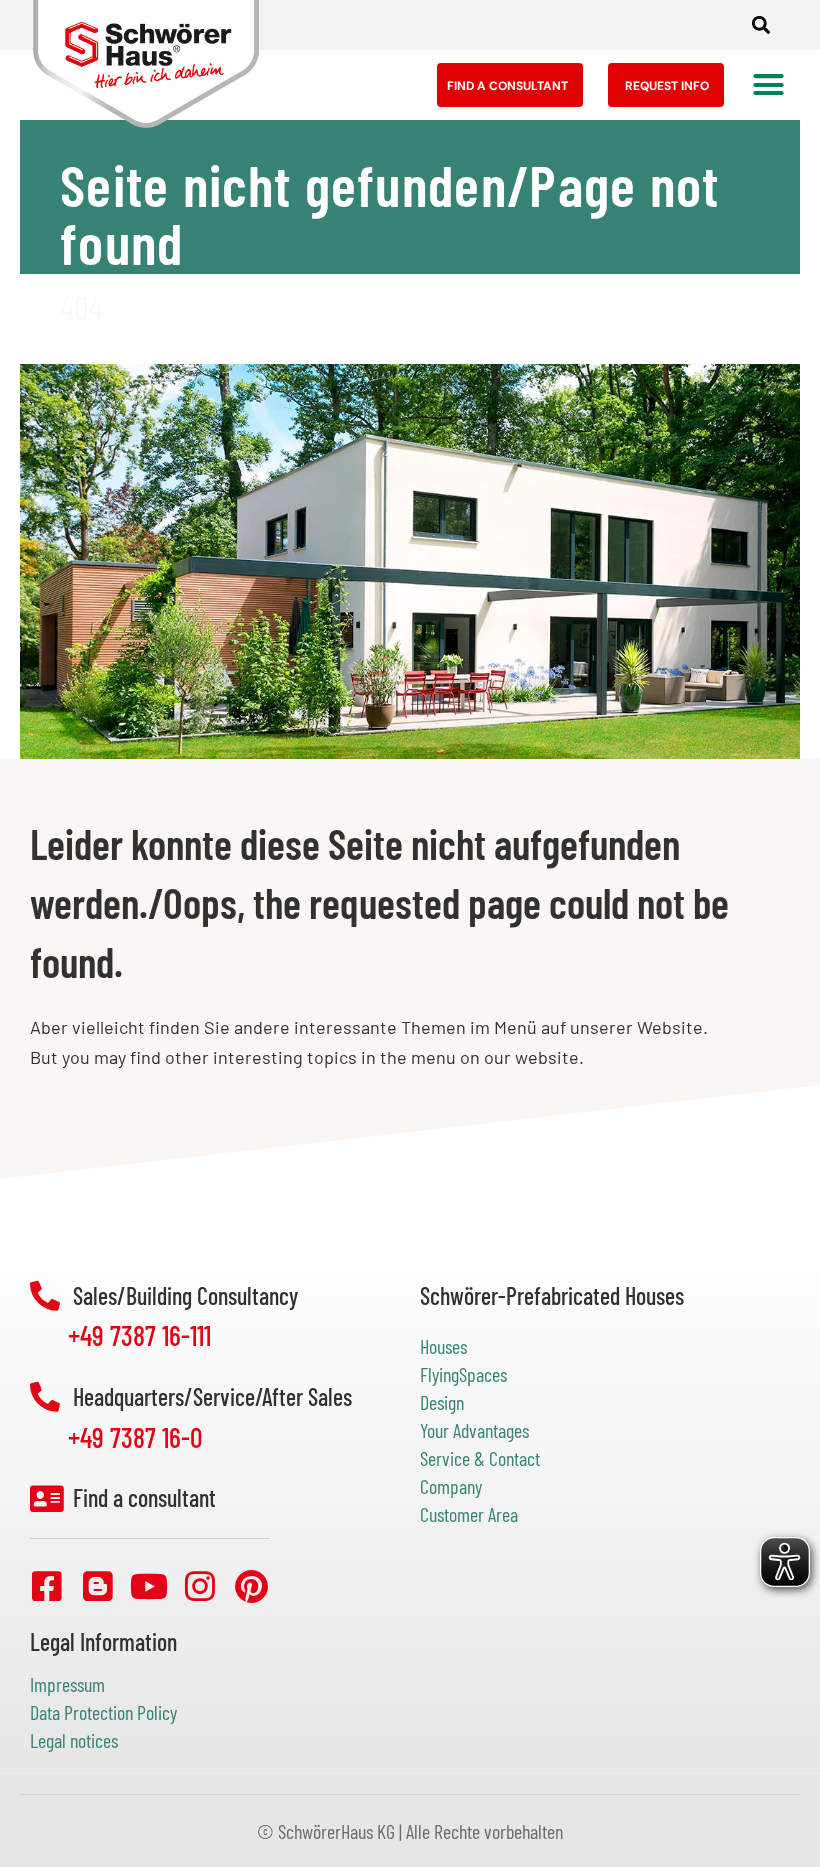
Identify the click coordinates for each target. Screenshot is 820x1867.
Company (451, 1486)
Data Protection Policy (103, 1712)
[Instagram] (200, 1586)
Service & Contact (480, 1458)
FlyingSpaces (463, 1374)
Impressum (67, 1684)
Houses (443, 1346)
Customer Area (469, 1514)
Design (442, 1402)
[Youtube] (149, 1586)
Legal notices (74, 1740)
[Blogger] (98, 1586)
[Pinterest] (251, 1586)
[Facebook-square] (47, 1586)
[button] (760, 25)
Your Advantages (474, 1430)
